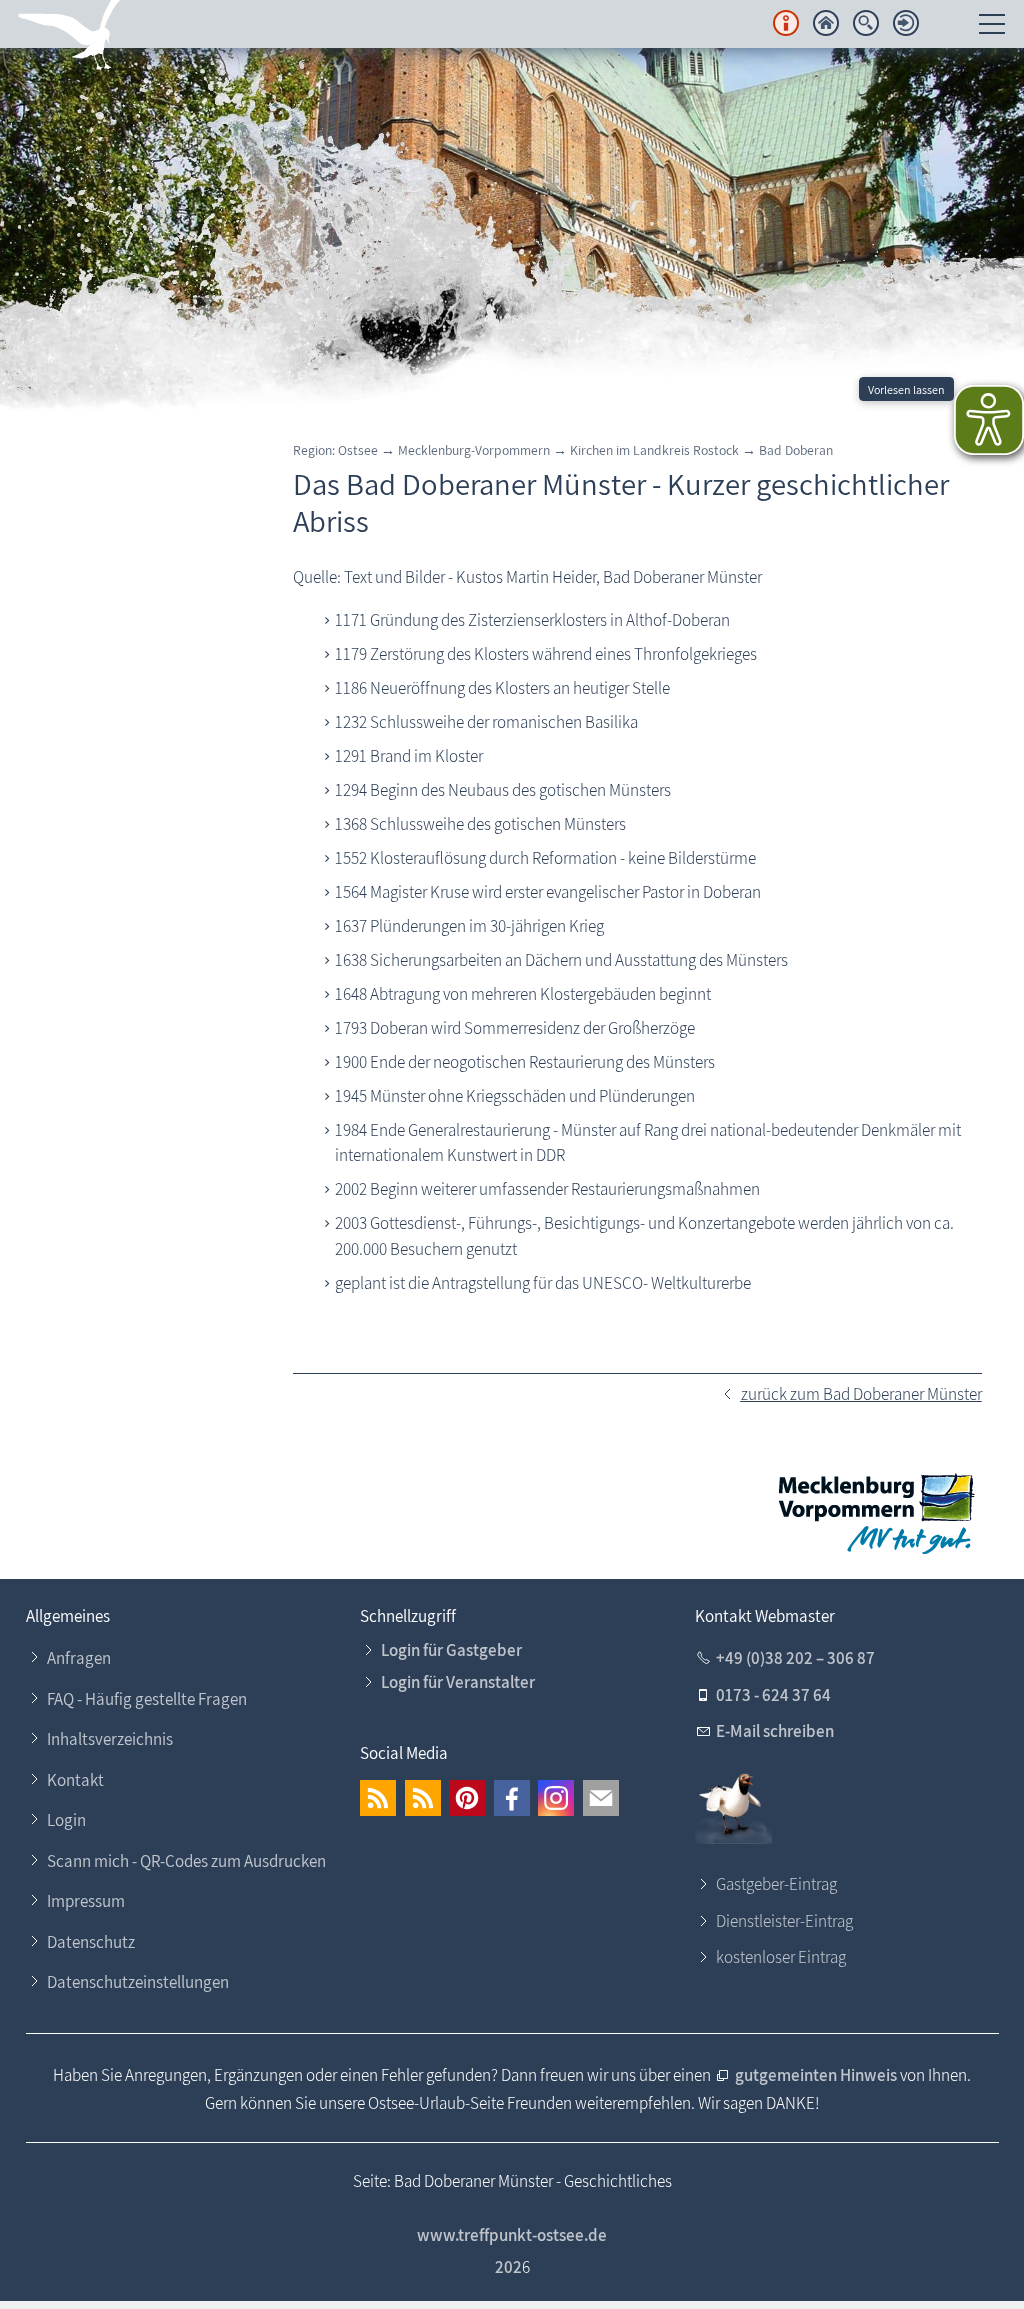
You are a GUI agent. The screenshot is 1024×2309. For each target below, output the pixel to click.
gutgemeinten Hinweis (817, 2075)
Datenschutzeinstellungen (138, 1982)
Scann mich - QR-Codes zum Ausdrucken (186, 1861)
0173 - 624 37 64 (773, 1695)
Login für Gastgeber (451, 1650)
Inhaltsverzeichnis (110, 1739)
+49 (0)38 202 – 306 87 (795, 1658)
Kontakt (75, 1780)
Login (66, 1820)
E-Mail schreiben (775, 1731)
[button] (378, 1798)
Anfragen (79, 1658)
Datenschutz (91, 1942)
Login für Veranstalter (458, 1682)
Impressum (86, 1901)
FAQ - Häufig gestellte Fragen (147, 1699)
